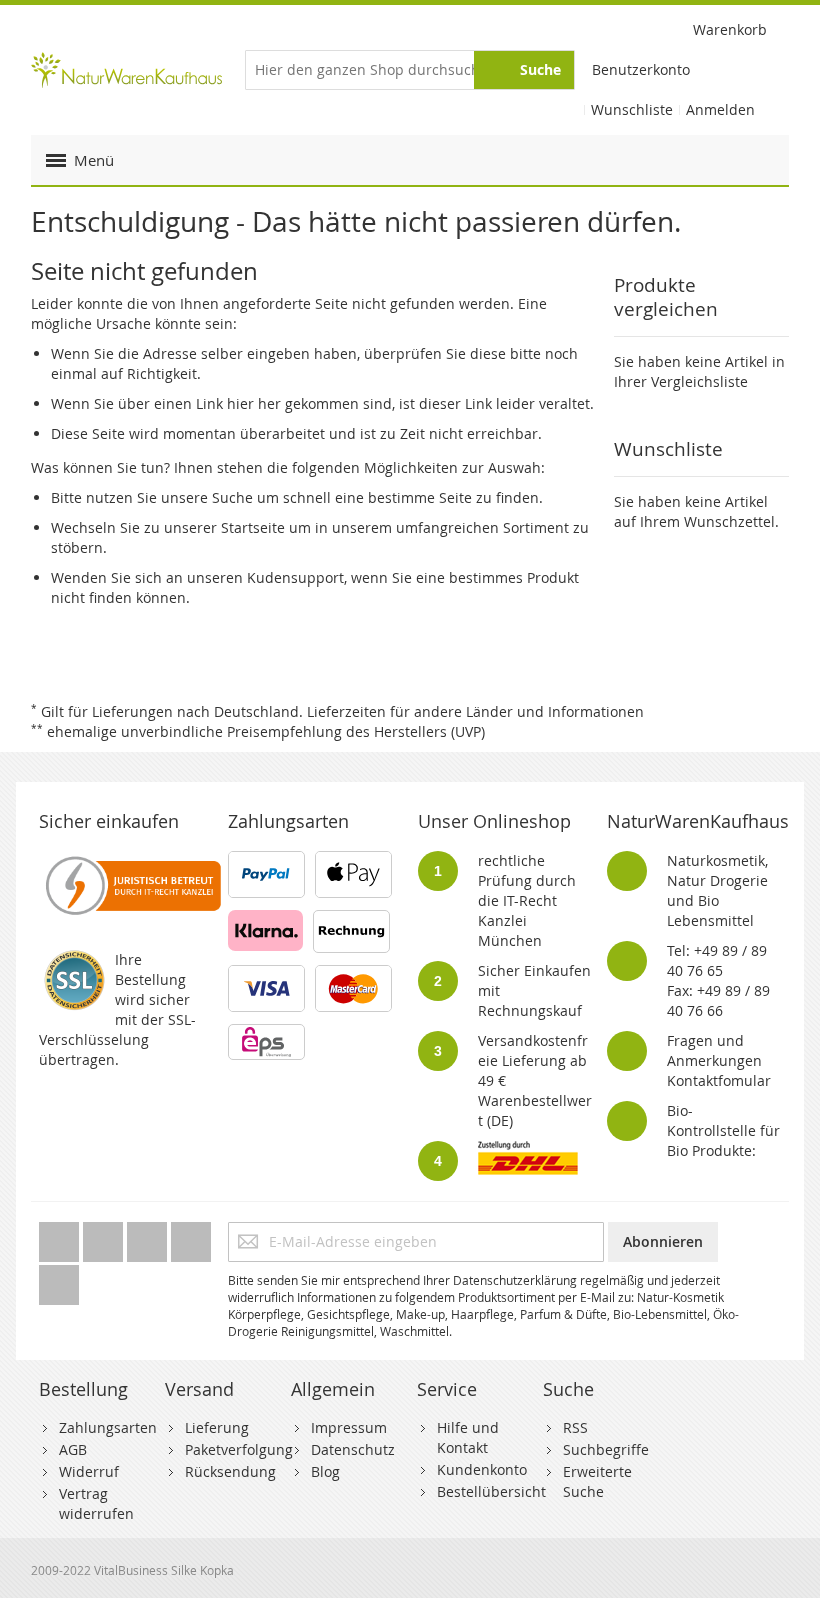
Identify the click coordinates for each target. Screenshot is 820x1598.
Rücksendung (230, 1471)
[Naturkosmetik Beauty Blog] (59, 1279)
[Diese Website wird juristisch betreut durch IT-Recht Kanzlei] (131, 860)
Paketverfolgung (239, 1449)
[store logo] (126, 69)
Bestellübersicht (491, 1491)
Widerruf (89, 1471)
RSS (575, 1427)
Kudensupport (295, 577)
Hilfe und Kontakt (468, 1437)
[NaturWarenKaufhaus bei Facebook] (105, 1236)
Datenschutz (353, 1449)
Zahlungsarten (108, 1427)
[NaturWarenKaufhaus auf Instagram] (191, 1236)
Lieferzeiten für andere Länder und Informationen (475, 711)
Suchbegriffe (606, 1449)
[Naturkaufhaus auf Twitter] (61, 1236)
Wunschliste (632, 109)
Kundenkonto (482, 1469)
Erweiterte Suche (597, 1481)
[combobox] (410, 70)
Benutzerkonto (641, 69)
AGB (73, 1449)
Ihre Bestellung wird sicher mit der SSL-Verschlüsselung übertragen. (117, 1009)
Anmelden (720, 109)
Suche (232, 497)
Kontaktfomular (719, 1080)
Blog (325, 1471)
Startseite (253, 527)
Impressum (349, 1427)
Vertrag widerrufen (96, 1503)
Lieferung (217, 1427)
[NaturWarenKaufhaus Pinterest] (149, 1236)
